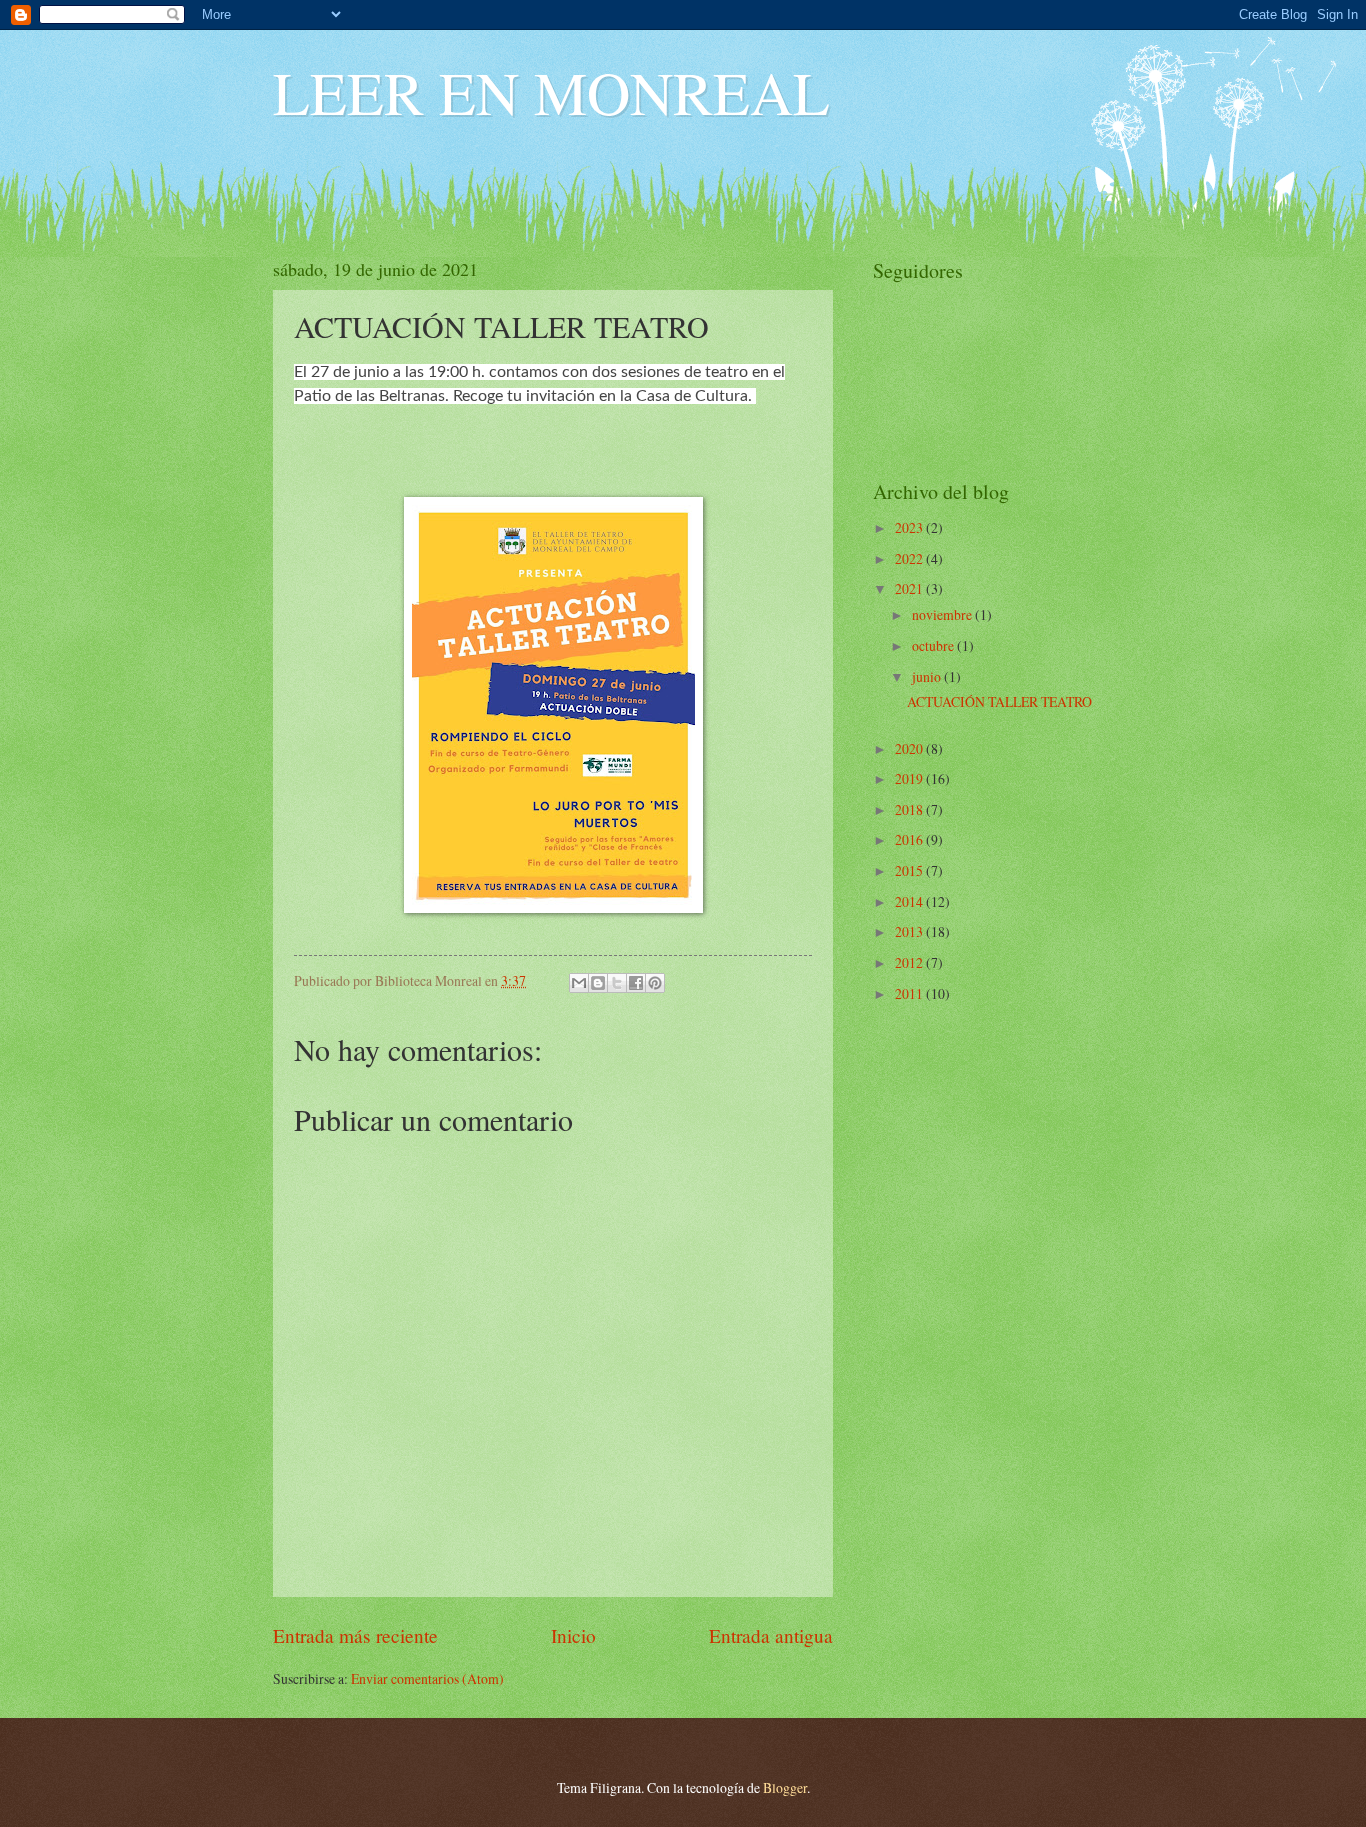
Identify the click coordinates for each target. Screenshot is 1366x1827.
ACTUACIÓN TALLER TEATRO (999, 701)
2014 (910, 901)
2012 (910, 962)
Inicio (573, 1635)
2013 (910, 931)
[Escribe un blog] (598, 983)
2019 (910, 778)
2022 (910, 558)
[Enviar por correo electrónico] (579, 983)
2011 (910, 993)
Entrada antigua (771, 1635)
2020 (910, 748)
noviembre (943, 614)
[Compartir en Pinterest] (655, 983)
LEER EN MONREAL (551, 92)
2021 (910, 588)
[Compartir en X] (617, 983)
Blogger (785, 1787)
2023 (910, 527)
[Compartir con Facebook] (636, 983)
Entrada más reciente (355, 1635)
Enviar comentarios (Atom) (427, 1678)
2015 (910, 870)
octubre (934, 645)
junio (928, 676)
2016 (910, 839)
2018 (910, 809)
